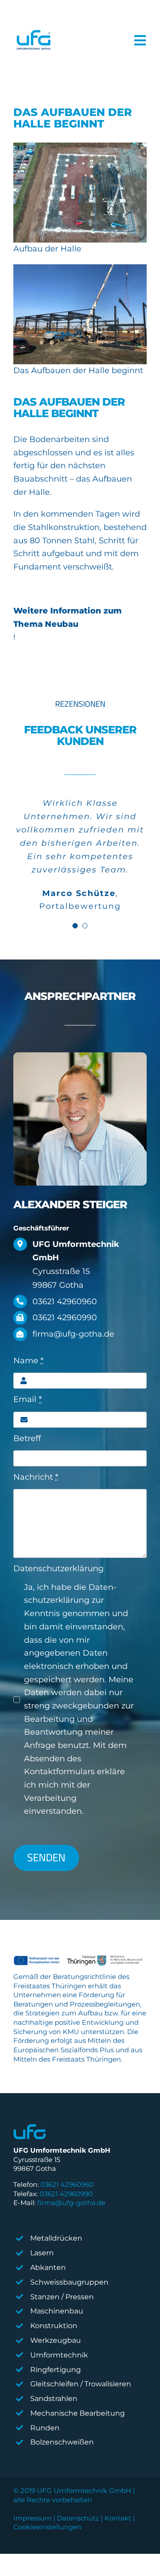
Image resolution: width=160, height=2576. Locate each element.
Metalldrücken (56, 2238)
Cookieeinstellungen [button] (47, 2527)
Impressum (32, 2518)
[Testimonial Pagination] (75, 926)
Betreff (27, 1438)
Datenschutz (78, 2518)
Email (28, 1399)
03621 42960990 (66, 2194)
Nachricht (36, 1477)
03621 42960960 (67, 2184)
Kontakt (118, 2518)
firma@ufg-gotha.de (71, 2203)
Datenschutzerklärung (58, 1569)
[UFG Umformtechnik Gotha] (33, 41)
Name (28, 1361)
